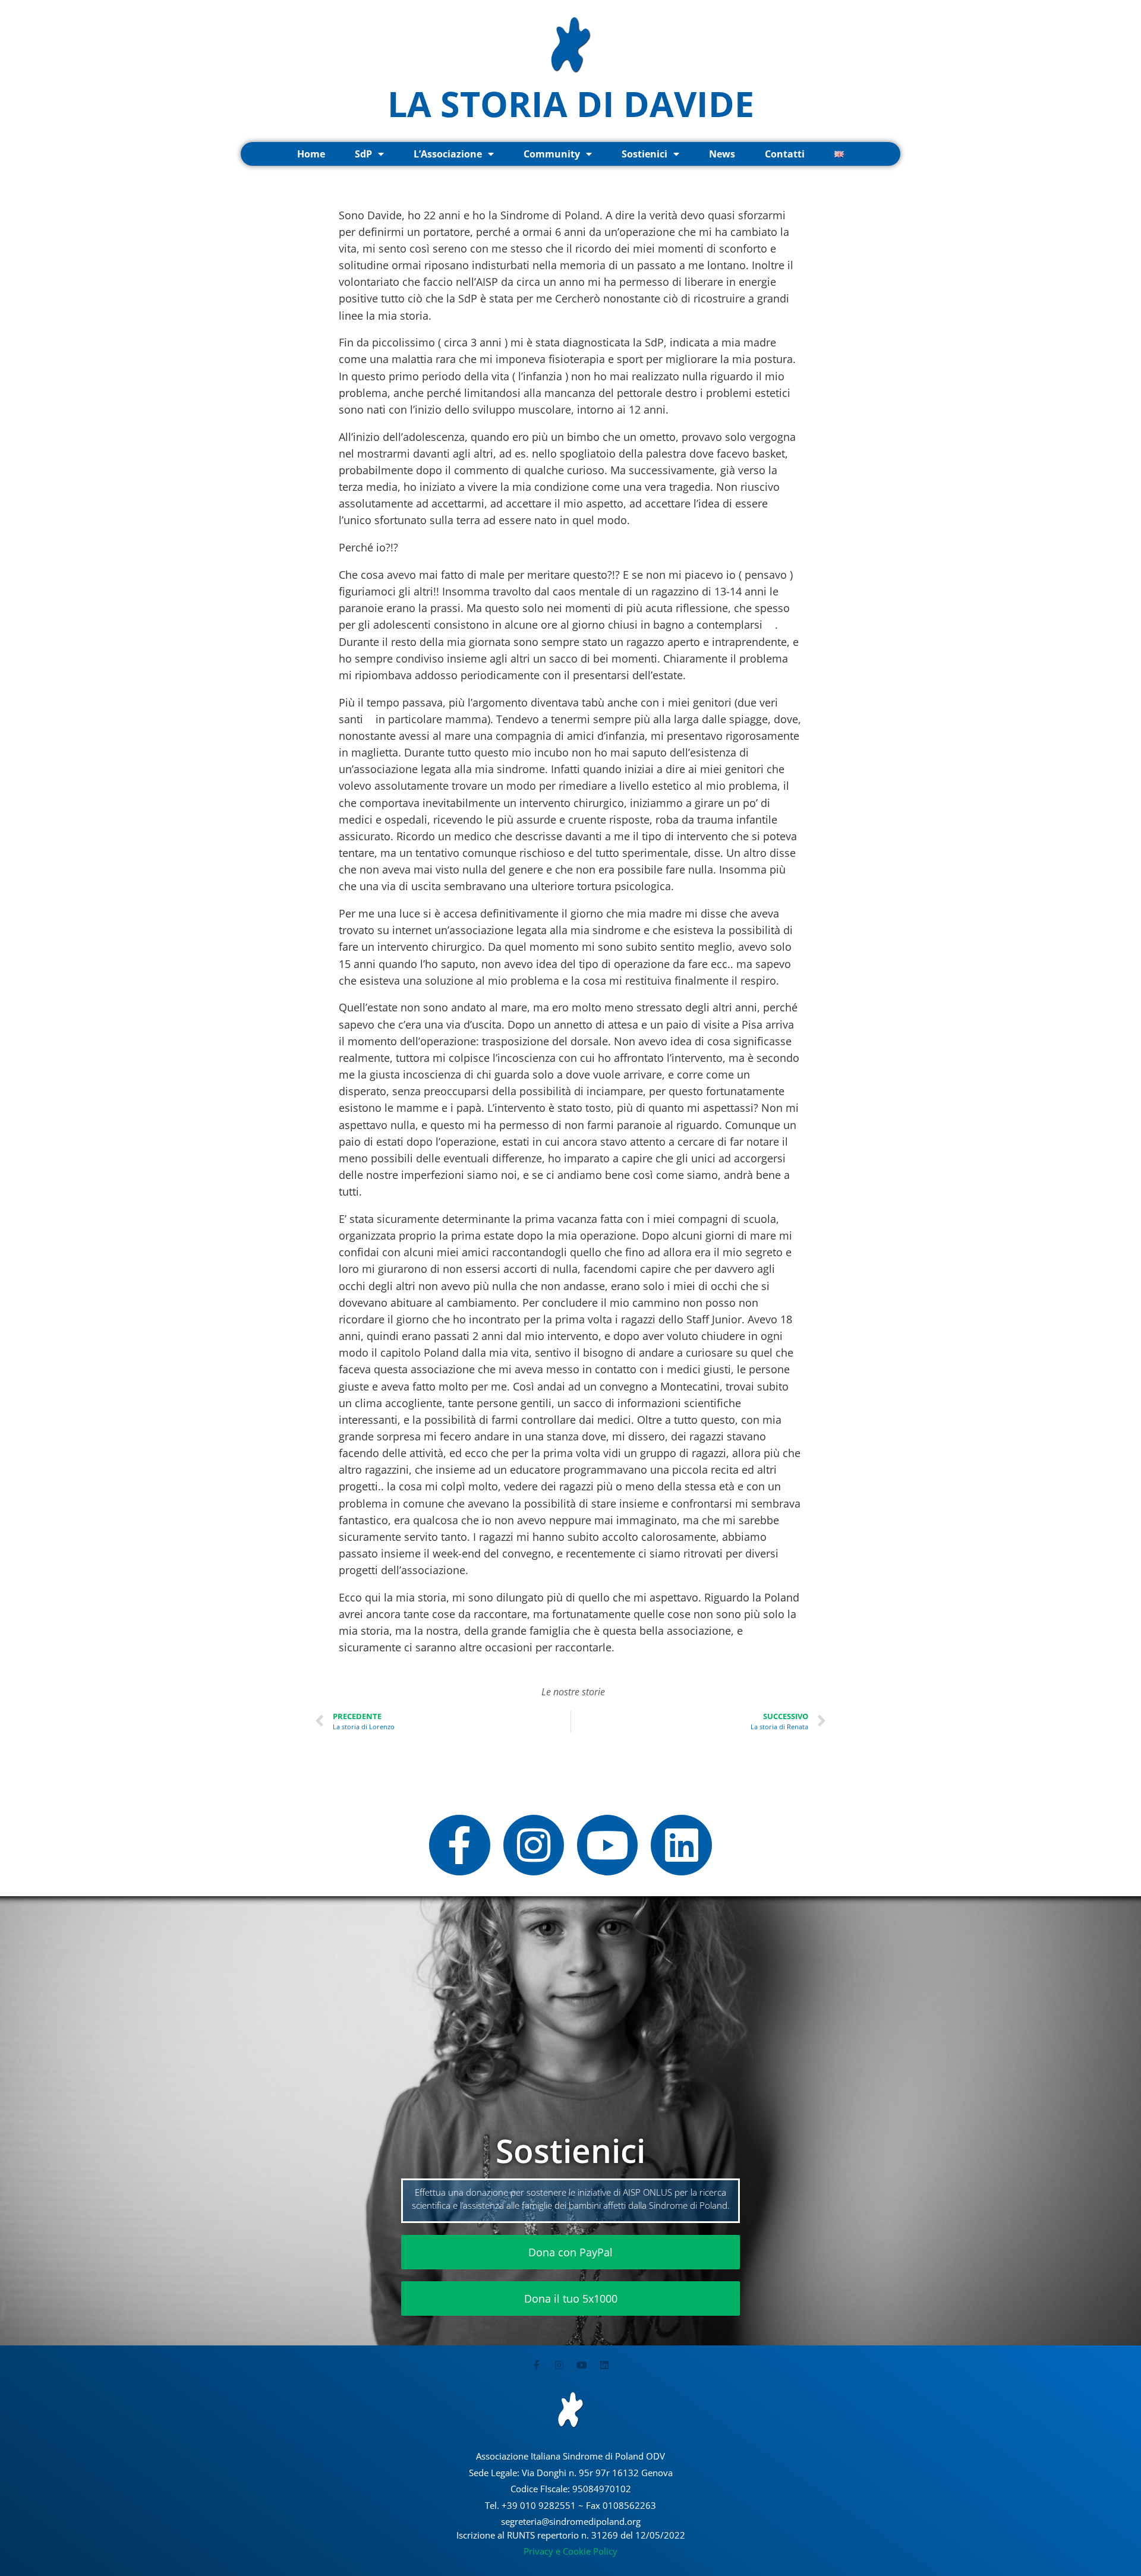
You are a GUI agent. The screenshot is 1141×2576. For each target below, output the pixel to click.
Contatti (785, 154)
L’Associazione (448, 154)
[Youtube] (607, 1845)
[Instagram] (534, 1845)
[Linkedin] (681, 1845)
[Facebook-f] (459, 1845)
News (722, 154)
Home (311, 154)
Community (552, 154)
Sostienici (644, 154)
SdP (363, 154)
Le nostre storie (573, 1692)
